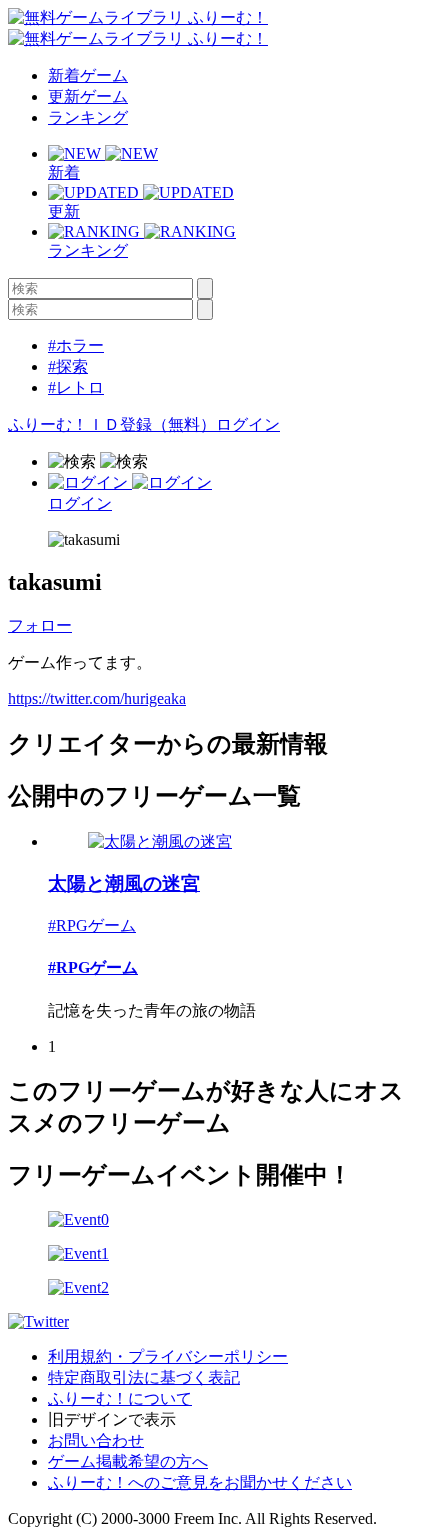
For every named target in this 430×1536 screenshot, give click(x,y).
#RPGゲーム (92, 925)
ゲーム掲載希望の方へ (128, 1461)
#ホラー (76, 345)
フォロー (40, 625)
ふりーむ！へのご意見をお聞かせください (200, 1482)
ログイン (248, 424)
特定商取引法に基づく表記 (144, 1377)
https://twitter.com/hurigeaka (97, 698)
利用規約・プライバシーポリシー (168, 1356)
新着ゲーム (88, 75)
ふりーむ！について (120, 1398)
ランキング (88, 117)
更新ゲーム (88, 96)
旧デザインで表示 (112, 1419)
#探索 (68, 366)
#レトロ (76, 387)
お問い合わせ (96, 1440)
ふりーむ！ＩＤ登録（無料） (112, 424)
